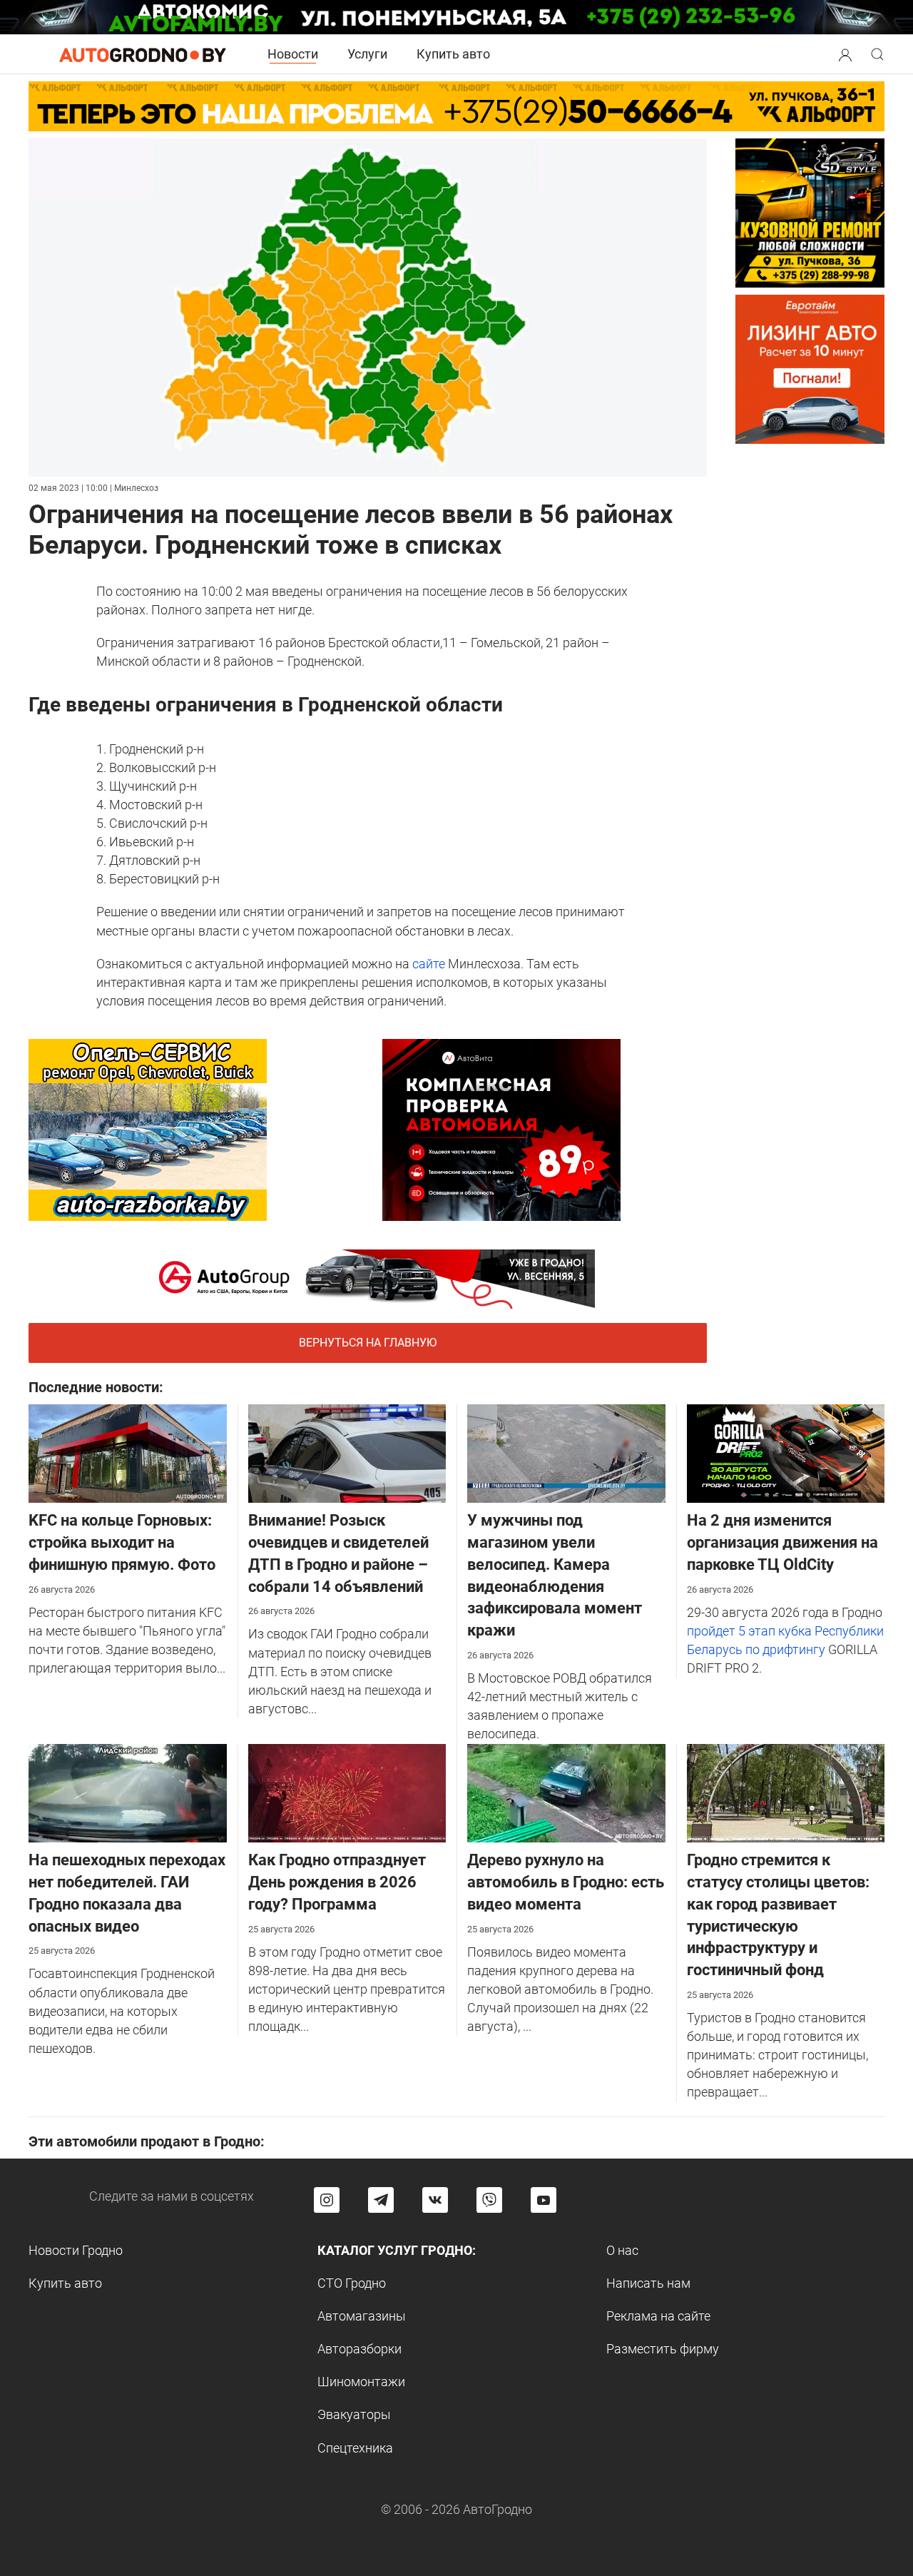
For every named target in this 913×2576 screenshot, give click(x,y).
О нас (622, 2250)
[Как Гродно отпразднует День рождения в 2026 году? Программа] (347, 1792)
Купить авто (453, 54)
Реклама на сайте (658, 2316)
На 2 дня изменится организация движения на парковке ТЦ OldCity (782, 1542)
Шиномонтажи (361, 2382)
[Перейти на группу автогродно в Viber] (489, 2200)
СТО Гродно (352, 2283)
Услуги (367, 54)
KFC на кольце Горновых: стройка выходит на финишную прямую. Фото (122, 1542)
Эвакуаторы (354, 2414)
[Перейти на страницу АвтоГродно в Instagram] (327, 2200)
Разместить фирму (663, 2349)
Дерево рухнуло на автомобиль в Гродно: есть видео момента (566, 1882)
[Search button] (845, 54)
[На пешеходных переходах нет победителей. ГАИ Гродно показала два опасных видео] (128, 1792)
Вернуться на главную (368, 1343)
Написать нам (648, 2283)
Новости (293, 54)
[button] (845, 53)
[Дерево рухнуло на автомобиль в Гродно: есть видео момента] (566, 1792)
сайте (429, 964)
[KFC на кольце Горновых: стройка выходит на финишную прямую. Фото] (128, 1452)
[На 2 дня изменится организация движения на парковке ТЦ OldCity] (786, 1452)
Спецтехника (355, 2448)
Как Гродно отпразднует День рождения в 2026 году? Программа (337, 1882)
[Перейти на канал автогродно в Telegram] (381, 2200)
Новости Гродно (76, 2250)
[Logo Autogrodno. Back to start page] (143, 54)
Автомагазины (362, 2316)
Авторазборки (359, 2349)
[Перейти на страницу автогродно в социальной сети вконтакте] (435, 2200)
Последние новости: (96, 1387)
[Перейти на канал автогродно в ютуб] (544, 2200)
